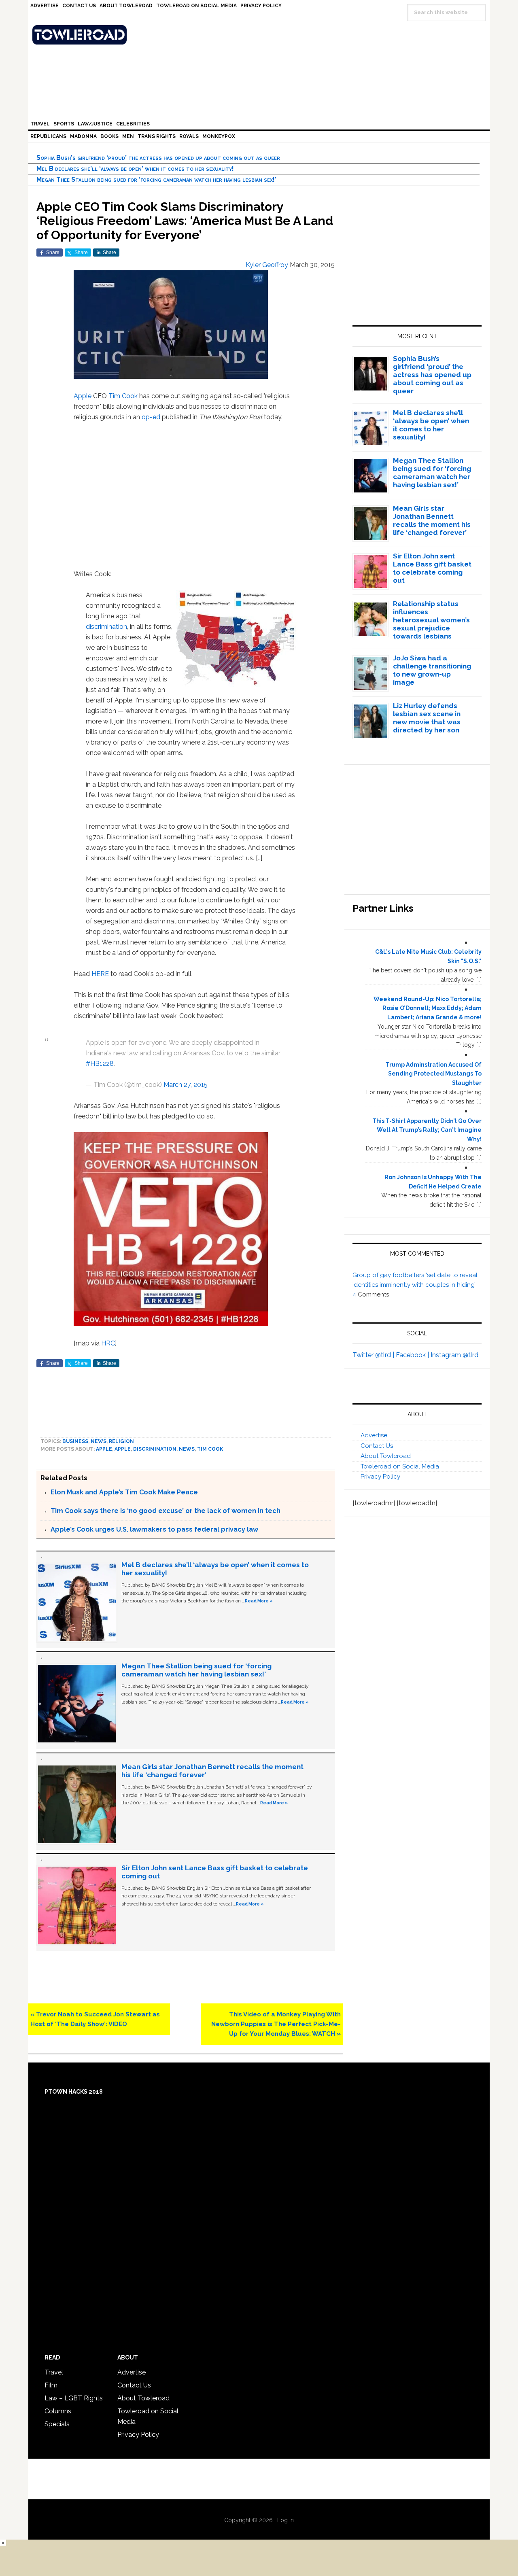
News (99, 1441)
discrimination (106, 627)
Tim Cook (123, 396)
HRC (108, 1343)
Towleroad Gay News (261, 35)
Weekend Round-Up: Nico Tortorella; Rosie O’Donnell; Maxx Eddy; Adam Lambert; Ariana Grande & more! (428, 1008)
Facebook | (413, 1355)
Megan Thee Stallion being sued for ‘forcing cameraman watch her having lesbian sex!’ (156, 179)
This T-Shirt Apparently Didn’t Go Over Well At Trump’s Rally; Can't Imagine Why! (427, 1130)
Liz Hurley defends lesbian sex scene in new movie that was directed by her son (427, 718)
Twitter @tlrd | (374, 1355)
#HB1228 (100, 1064)
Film (51, 2385)
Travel (54, 2372)
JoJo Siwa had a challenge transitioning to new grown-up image (432, 670)
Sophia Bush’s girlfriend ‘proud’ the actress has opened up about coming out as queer (158, 158)
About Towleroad (386, 1456)
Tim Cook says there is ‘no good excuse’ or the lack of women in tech (166, 1511)
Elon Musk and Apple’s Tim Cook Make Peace (124, 1492)
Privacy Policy (380, 1477)
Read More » (259, 1601)
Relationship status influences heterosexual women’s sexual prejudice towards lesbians (431, 620)
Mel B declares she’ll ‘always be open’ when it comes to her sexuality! (135, 169)
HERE (101, 974)
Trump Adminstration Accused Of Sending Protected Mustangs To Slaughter (434, 1074)
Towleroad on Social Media (400, 1466)
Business (75, 1441)
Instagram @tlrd (454, 1355)
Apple (83, 396)
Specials (57, 2424)
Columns (58, 2411)
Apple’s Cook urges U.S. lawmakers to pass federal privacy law (154, 1529)
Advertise (374, 1435)
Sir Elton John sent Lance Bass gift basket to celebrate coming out (432, 568)
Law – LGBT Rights (74, 2398)
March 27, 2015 (186, 1085)
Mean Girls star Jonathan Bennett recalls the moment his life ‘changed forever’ (432, 520)
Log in (286, 2520)
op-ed (151, 417)
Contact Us (377, 1446)
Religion (121, 1441)
